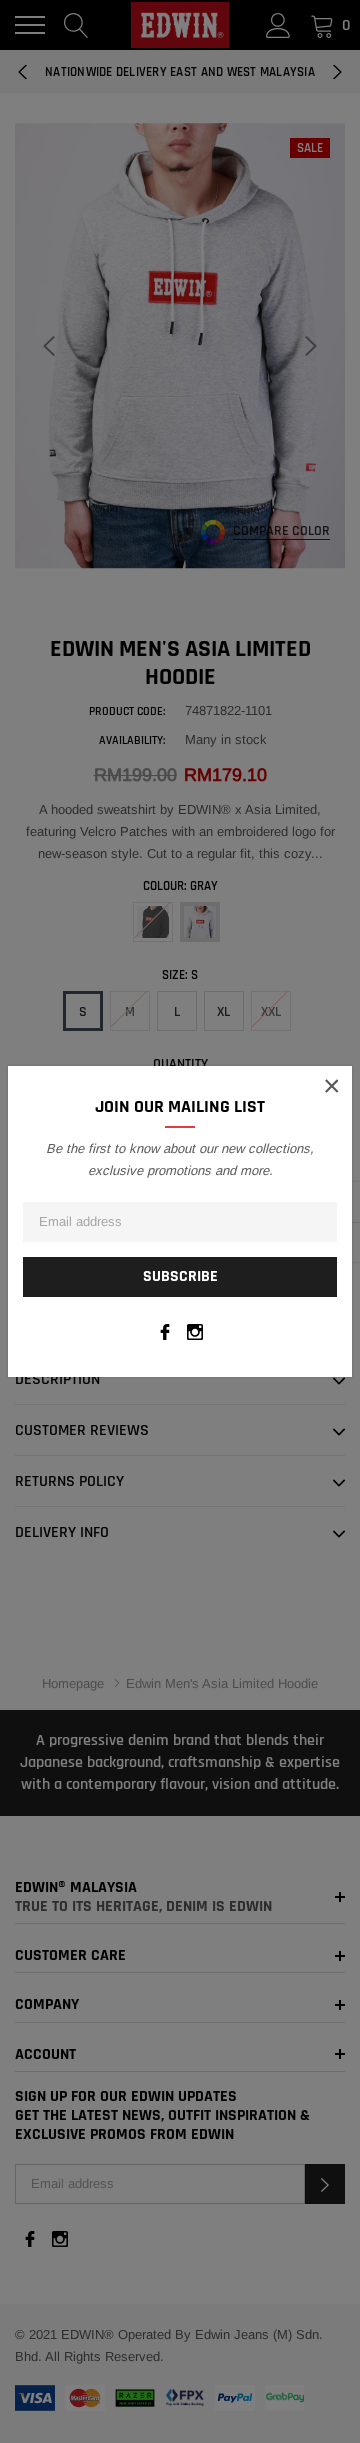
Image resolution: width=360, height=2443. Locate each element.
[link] (165, 1332)
